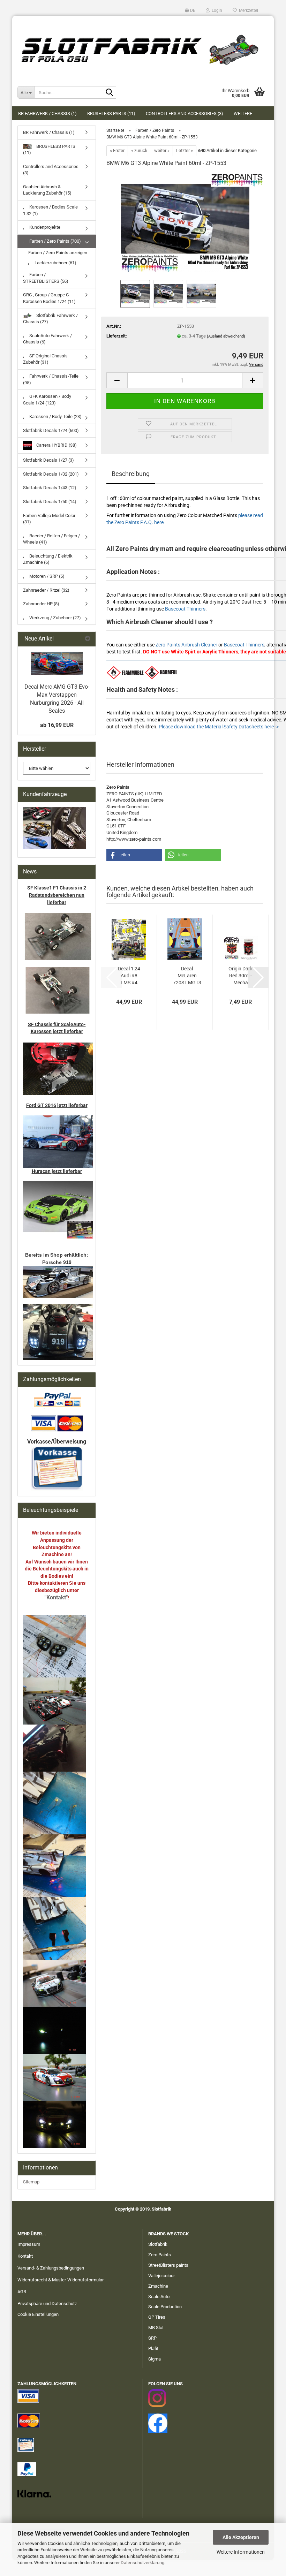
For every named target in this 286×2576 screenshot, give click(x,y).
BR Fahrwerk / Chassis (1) (47, 113)
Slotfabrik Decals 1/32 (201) (51, 474)
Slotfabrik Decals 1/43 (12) (50, 488)
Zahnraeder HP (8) (41, 604)
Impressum (29, 2244)
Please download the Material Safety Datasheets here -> (219, 727)
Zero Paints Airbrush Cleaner (186, 645)
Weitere (243, 113)
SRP (152, 2338)
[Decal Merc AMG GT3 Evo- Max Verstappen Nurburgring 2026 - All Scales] (57, 663)
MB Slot (156, 2328)
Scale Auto (159, 2297)
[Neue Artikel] (88, 639)
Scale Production (165, 2307)
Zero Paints (160, 2255)
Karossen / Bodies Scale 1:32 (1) (50, 210)
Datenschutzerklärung (142, 2563)
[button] (190, 10)
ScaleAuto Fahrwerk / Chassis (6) (47, 339)
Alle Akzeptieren (241, 2537)
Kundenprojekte (44, 227)
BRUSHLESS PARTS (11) (111, 113)
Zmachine (158, 2286)
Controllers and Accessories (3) (185, 113)
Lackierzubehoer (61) (55, 263)
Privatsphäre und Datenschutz (47, 2304)
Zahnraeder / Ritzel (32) (46, 590)
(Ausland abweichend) (226, 336)
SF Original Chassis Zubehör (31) (45, 359)
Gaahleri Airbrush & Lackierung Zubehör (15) (47, 190)
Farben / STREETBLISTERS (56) (46, 278)
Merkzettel (247, 10)
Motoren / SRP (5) (46, 576)
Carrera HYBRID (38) (56, 445)
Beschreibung (131, 474)
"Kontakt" (56, 1597)
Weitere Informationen (241, 2552)
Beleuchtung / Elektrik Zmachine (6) (48, 559)
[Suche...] (110, 93)
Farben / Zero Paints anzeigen (58, 253)
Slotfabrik (158, 2244)
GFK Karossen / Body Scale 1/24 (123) (47, 400)
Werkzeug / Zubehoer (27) (55, 618)
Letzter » (185, 150)
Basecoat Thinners (185, 609)
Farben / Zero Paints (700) (55, 241)
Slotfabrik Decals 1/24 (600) (51, 430)
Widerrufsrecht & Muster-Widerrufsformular (61, 2280)
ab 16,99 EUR (57, 725)
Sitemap (31, 2182)
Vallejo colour (161, 2276)
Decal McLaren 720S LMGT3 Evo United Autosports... (187, 976)
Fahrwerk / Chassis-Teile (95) (51, 379)
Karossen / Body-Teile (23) (55, 416)
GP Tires (157, 2317)
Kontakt (25, 2256)
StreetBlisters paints (168, 2265)
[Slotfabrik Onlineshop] (143, 47)
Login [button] (216, 10)
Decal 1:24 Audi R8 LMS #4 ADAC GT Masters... (129, 976)
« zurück (139, 150)
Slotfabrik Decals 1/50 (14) (50, 502)
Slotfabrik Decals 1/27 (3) (48, 460)
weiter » (162, 150)
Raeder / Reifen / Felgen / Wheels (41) (51, 539)
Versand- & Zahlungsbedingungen (51, 2268)
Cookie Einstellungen (38, 2314)
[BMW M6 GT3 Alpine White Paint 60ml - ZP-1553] (185, 225)
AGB (22, 2292)
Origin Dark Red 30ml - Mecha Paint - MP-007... (240, 976)
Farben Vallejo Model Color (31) (49, 519)
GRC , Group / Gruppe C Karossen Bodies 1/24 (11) (49, 298)
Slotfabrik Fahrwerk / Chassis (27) (50, 319)
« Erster (117, 150)
